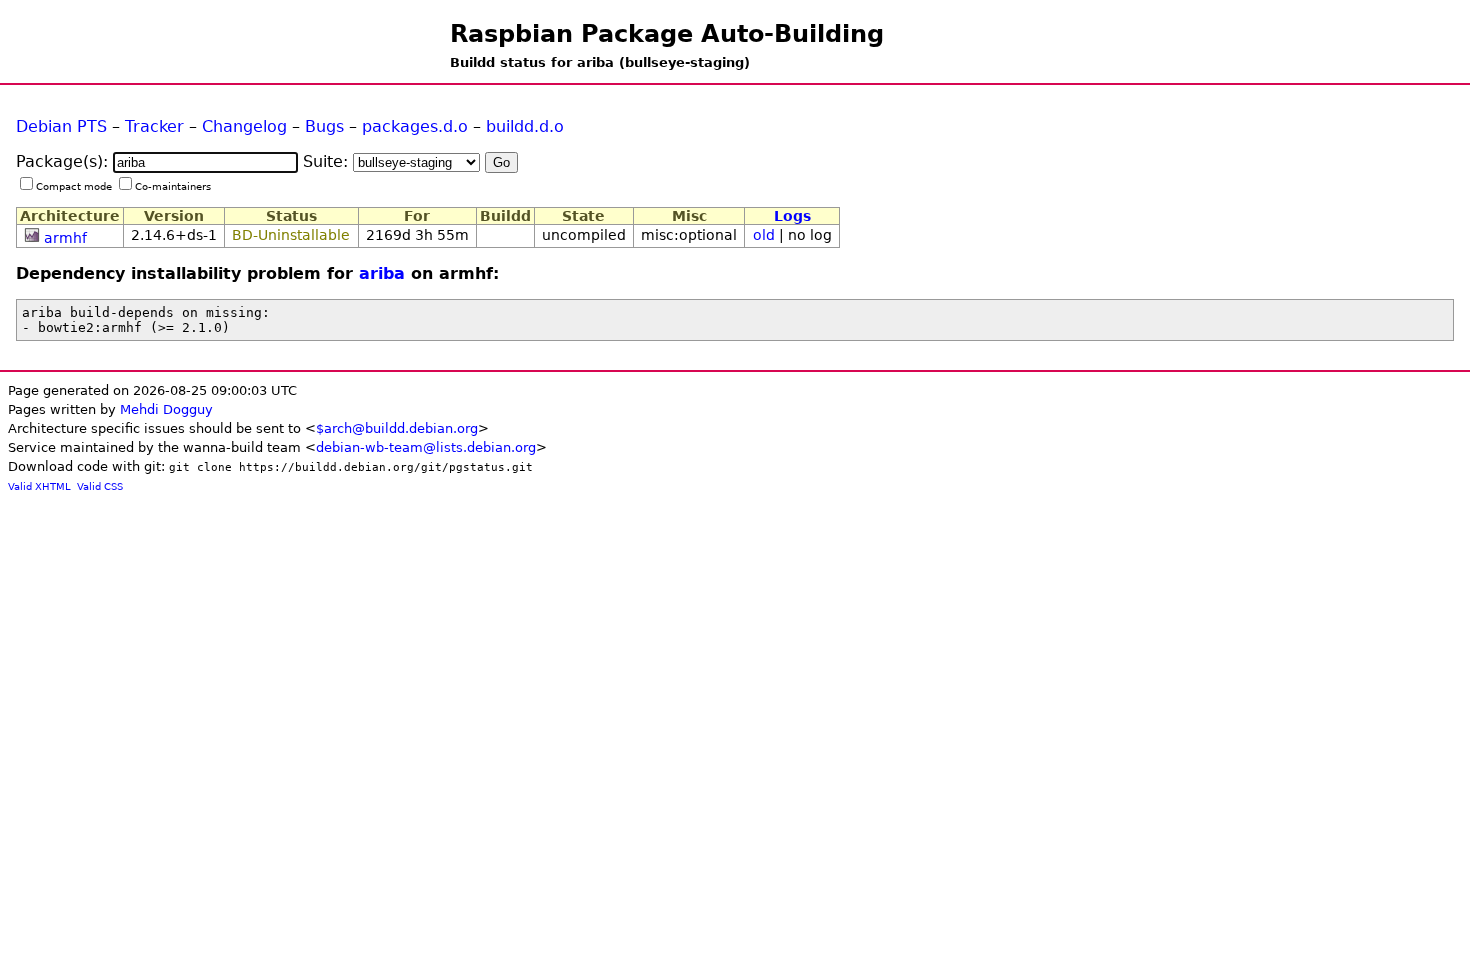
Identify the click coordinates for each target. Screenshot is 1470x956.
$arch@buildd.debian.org (397, 428)
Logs (792, 216)
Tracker (154, 126)
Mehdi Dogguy (166, 409)
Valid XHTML (39, 486)
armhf (65, 238)
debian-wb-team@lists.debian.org (426, 447)
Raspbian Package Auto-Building (667, 34)
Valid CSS (100, 486)
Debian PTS (61, 126)
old (764, 235)
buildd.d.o (525, 126)
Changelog (244, 126)
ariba (382, 273)
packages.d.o (415, 126)
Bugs (324, 126)
